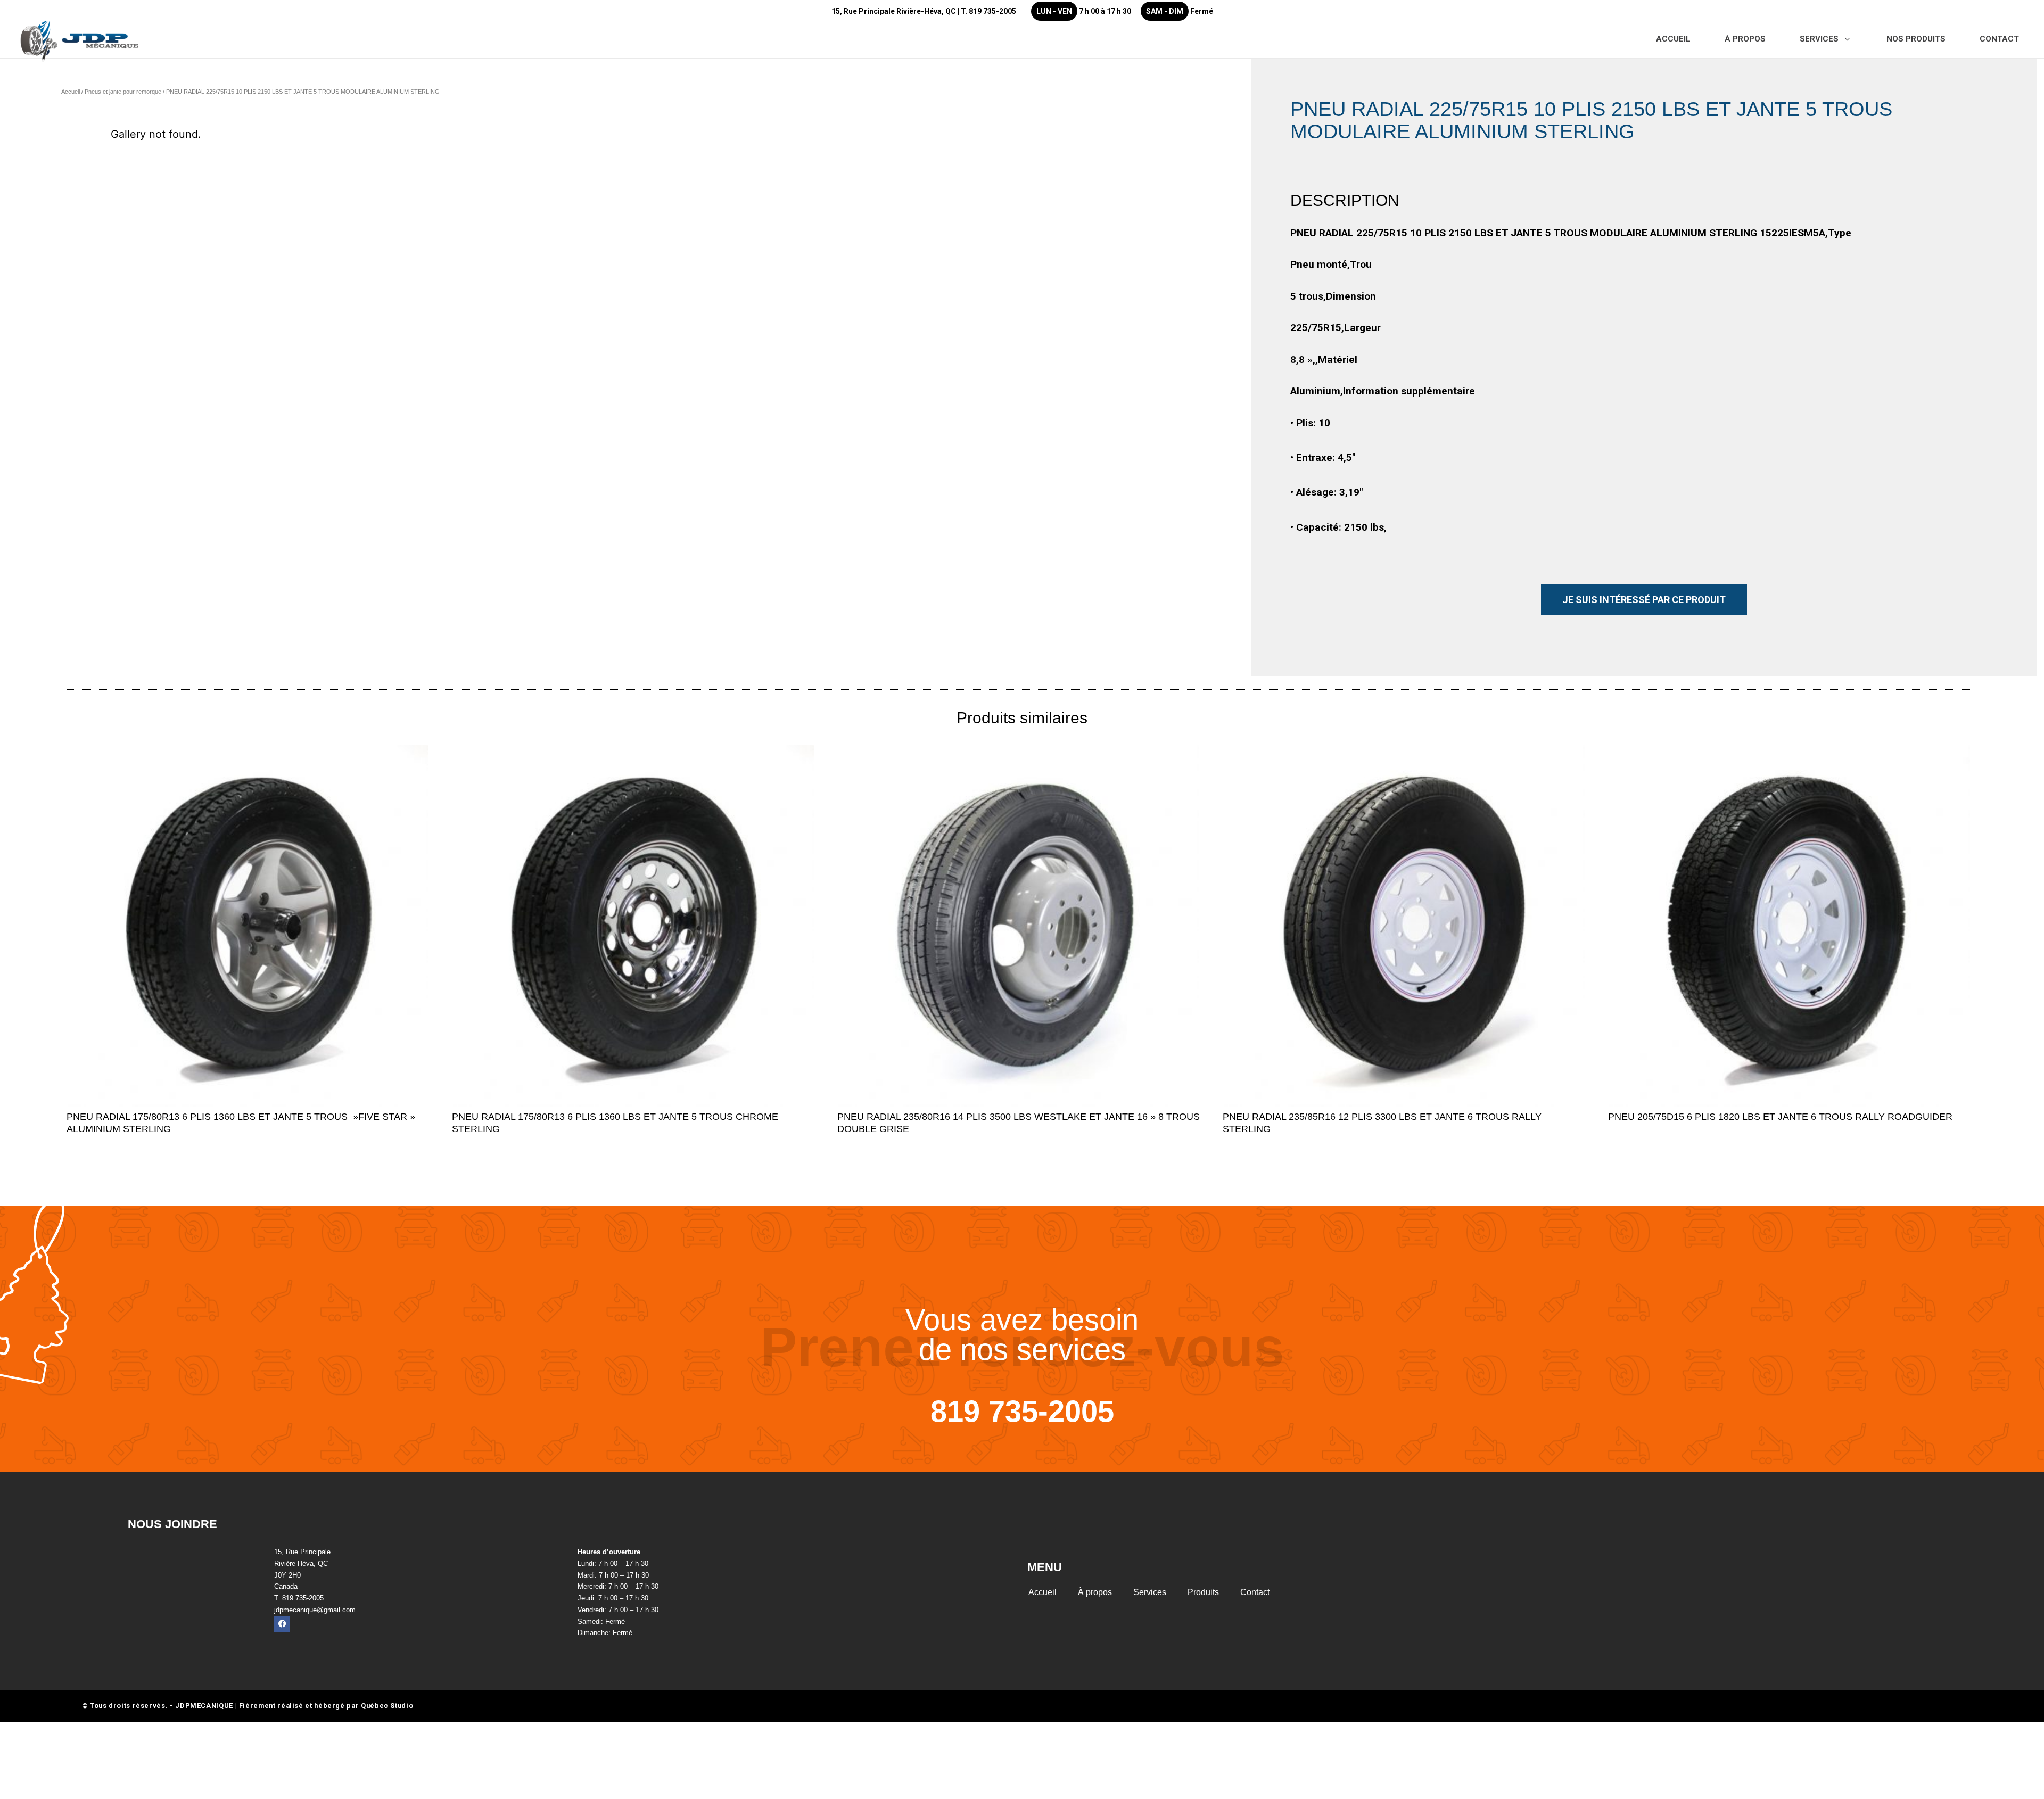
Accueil (71, 92)
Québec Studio (387, 1706)
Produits (1203, 1592)
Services (1150, 1592)
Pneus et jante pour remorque (123, 92)
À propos (1095, 1592)
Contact (1255, 1592)
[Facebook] (282, 1624)
